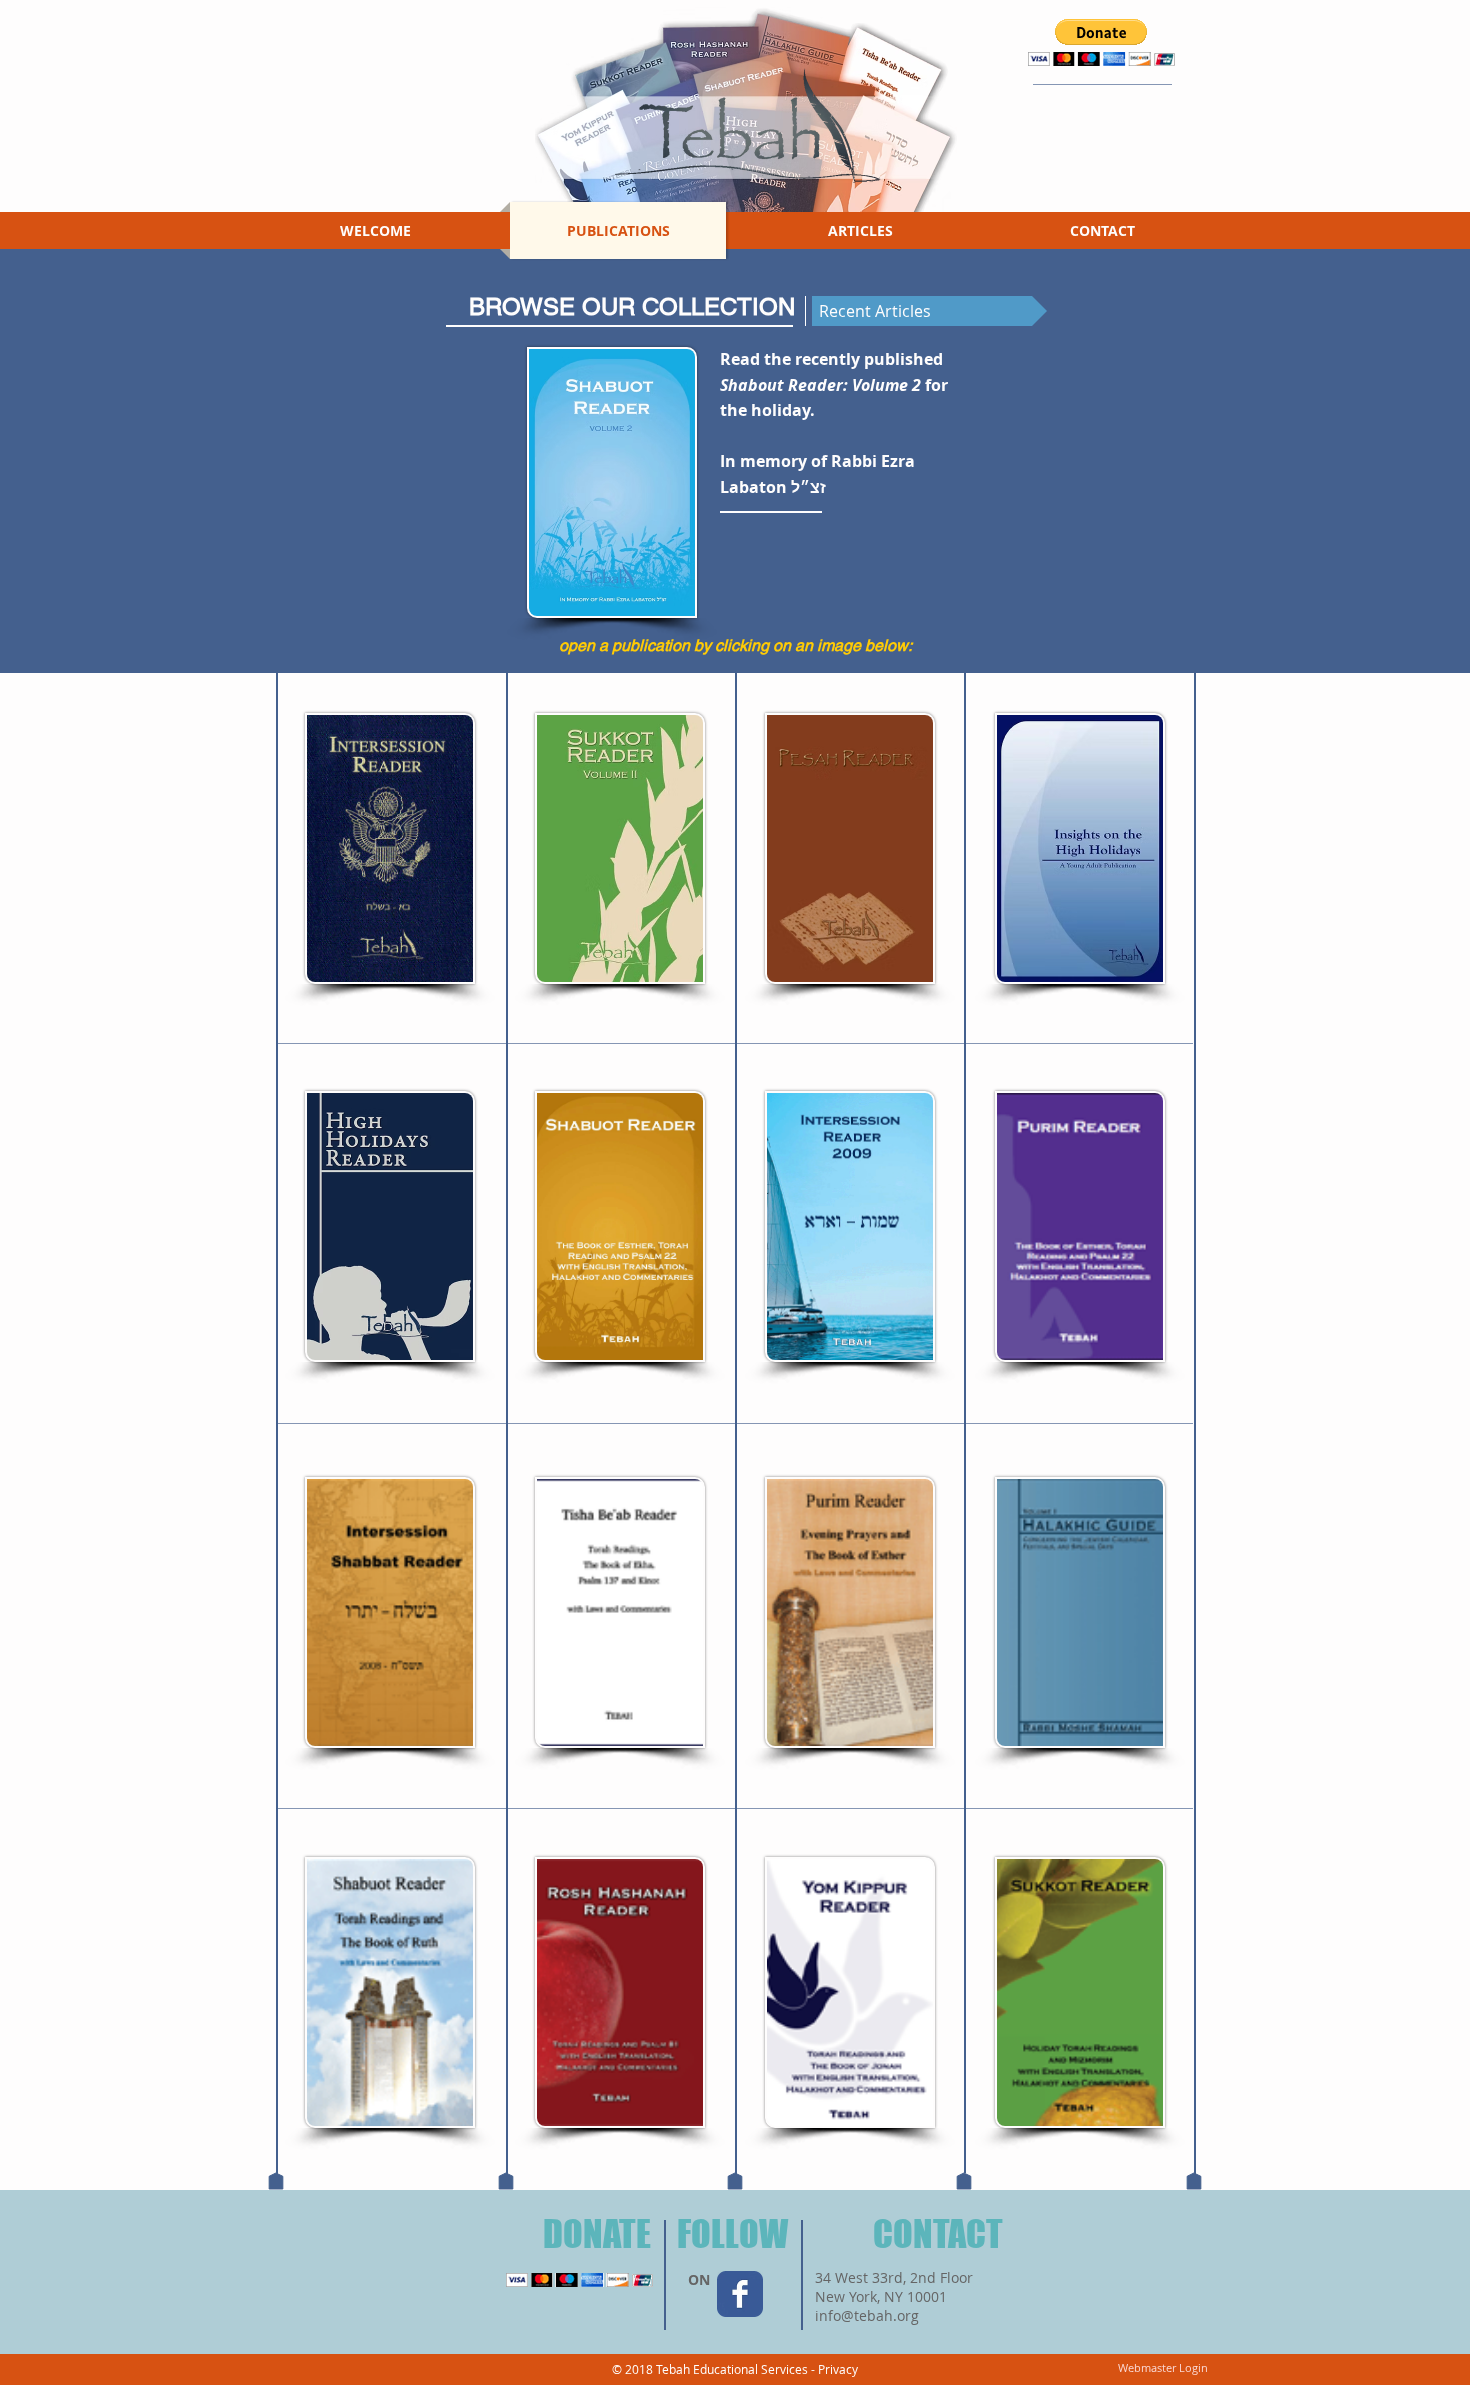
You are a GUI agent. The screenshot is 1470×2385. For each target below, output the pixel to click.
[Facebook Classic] (740, 2294)
